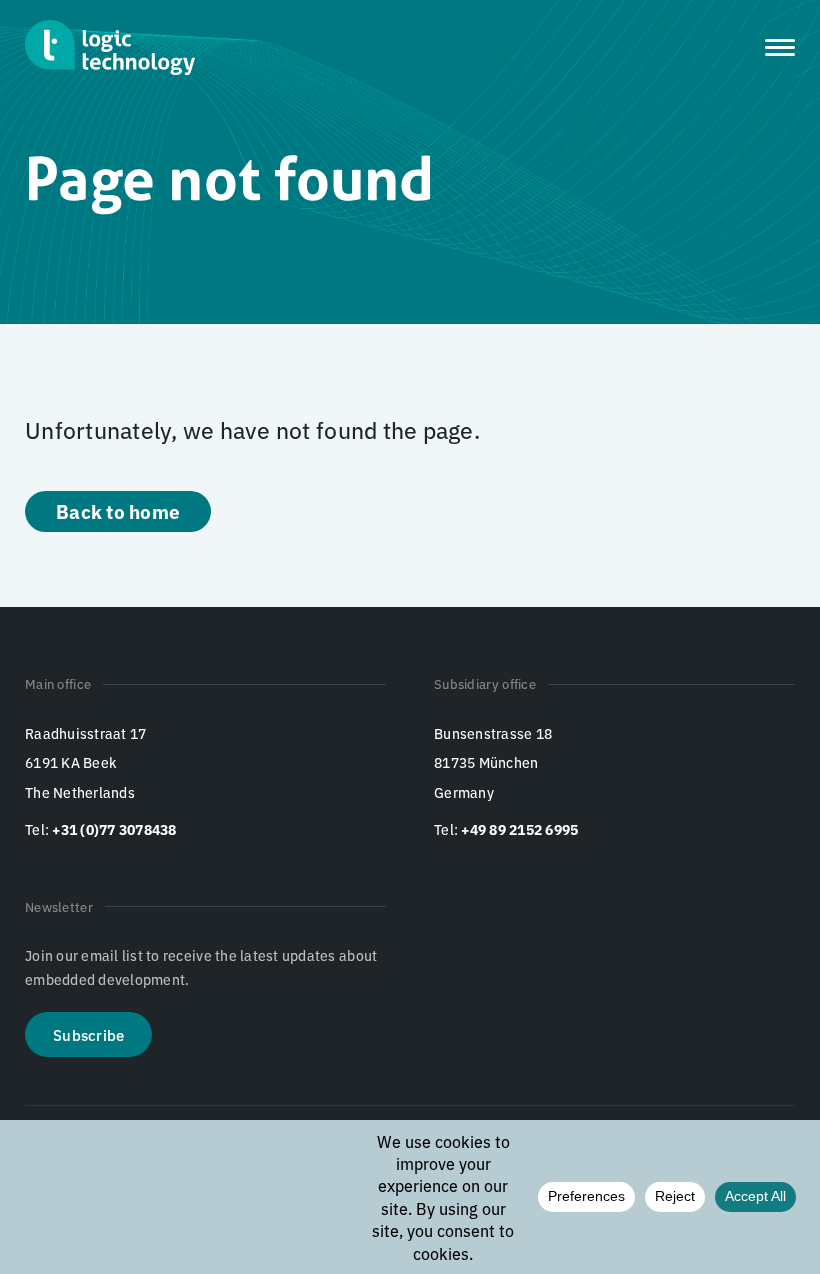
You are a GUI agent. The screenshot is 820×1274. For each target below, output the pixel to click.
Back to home (118, 510)
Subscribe (88, 1034)
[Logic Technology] (110, 47)
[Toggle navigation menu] (780, 47)
